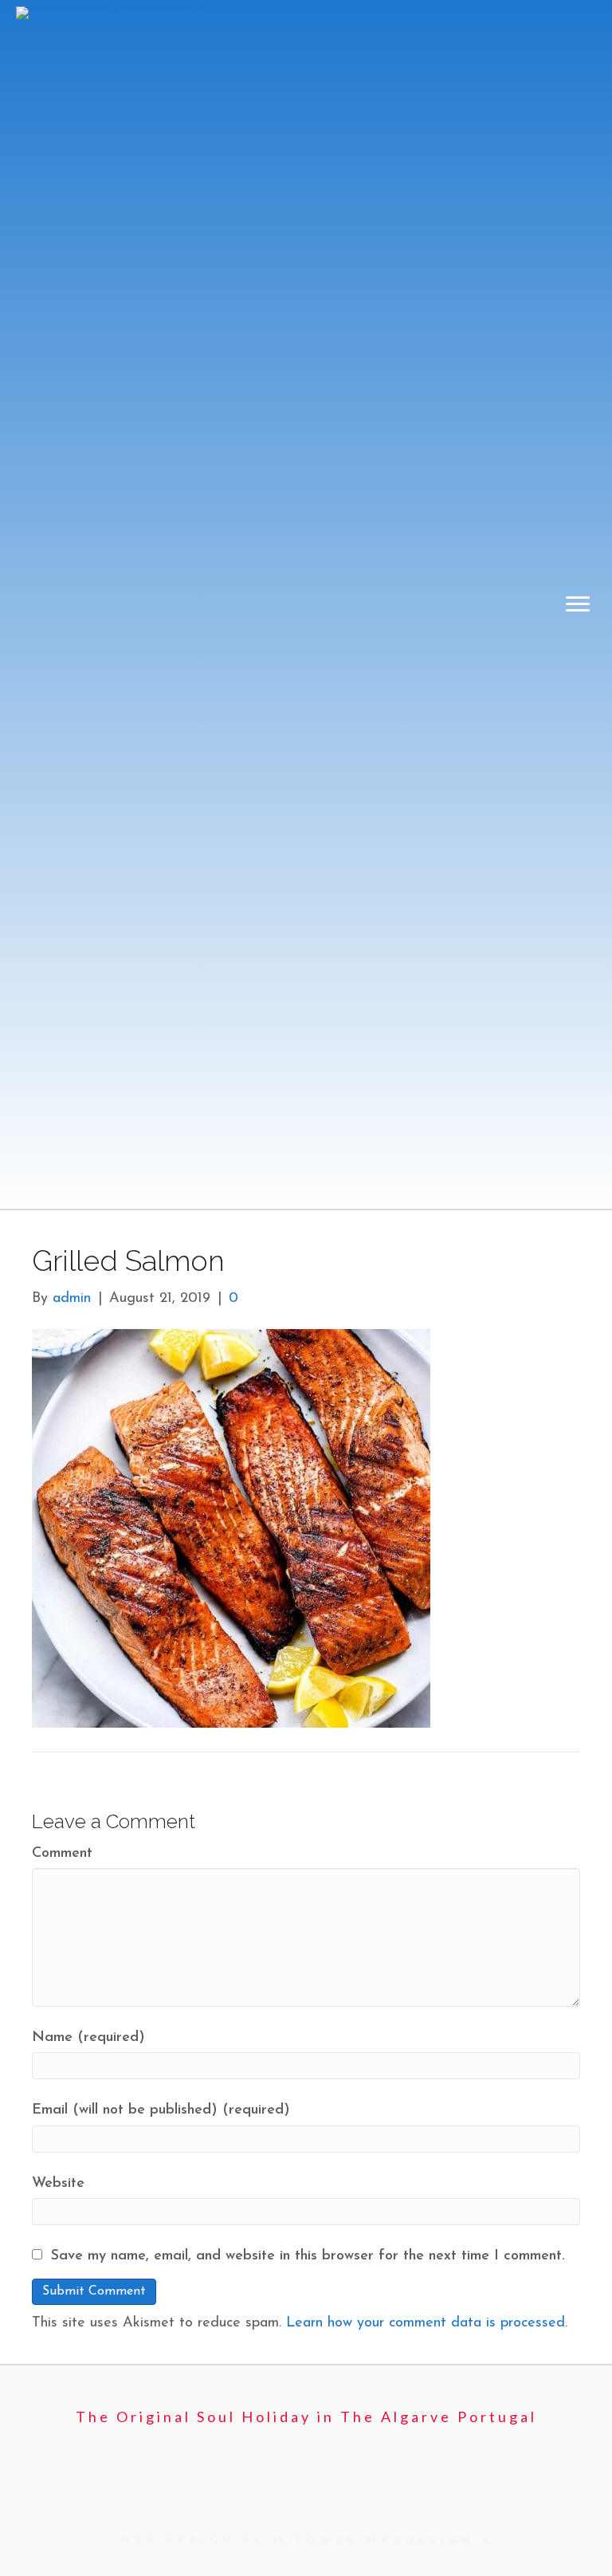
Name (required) (88, 2038)
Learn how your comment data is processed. (427, 2323)
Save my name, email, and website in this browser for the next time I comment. (308, 2256)
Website (58, 2184)
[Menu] (578, 604)
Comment (62, 1854)
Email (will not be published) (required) (161, 2110)
